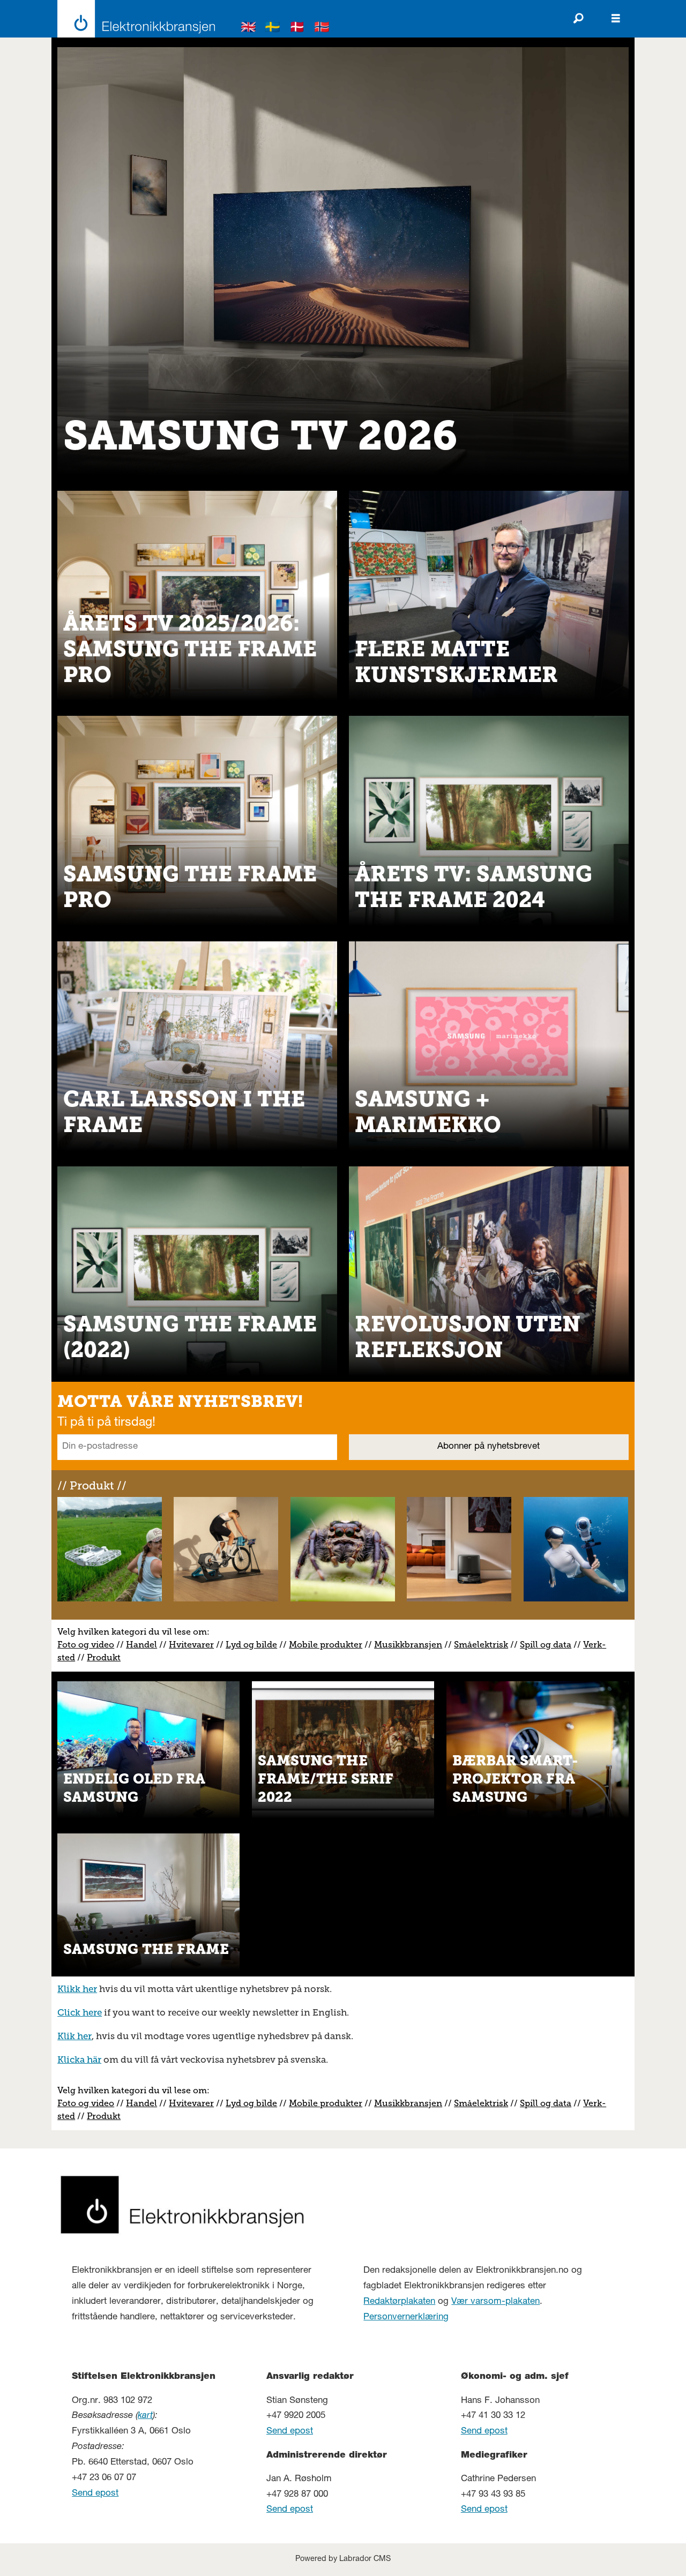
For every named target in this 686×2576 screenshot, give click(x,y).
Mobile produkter (326, 1645)
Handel (141, 1645)
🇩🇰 (297, 29)
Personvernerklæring (406, 2317)
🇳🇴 (322, 29)
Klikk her (77, 1989)
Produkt (104, 1657)
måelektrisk (483, 1645)
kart (145, 2416)
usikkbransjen (412, 1645)
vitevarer (195, 1645)
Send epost (95, 2494)
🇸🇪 (273, 29)
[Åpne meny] (616, 19)
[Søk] (578, 19)
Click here (80, 2012)
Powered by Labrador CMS (343, 2559)
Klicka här (79, 2060)
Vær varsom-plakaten (495, 2302)
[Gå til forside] (133, 19)
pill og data (548, 1645)
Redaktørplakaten (399, 2302)
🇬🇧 (249, 29)
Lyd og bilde (251, 1645)
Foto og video (86, 1645)
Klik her (74, 2036)
